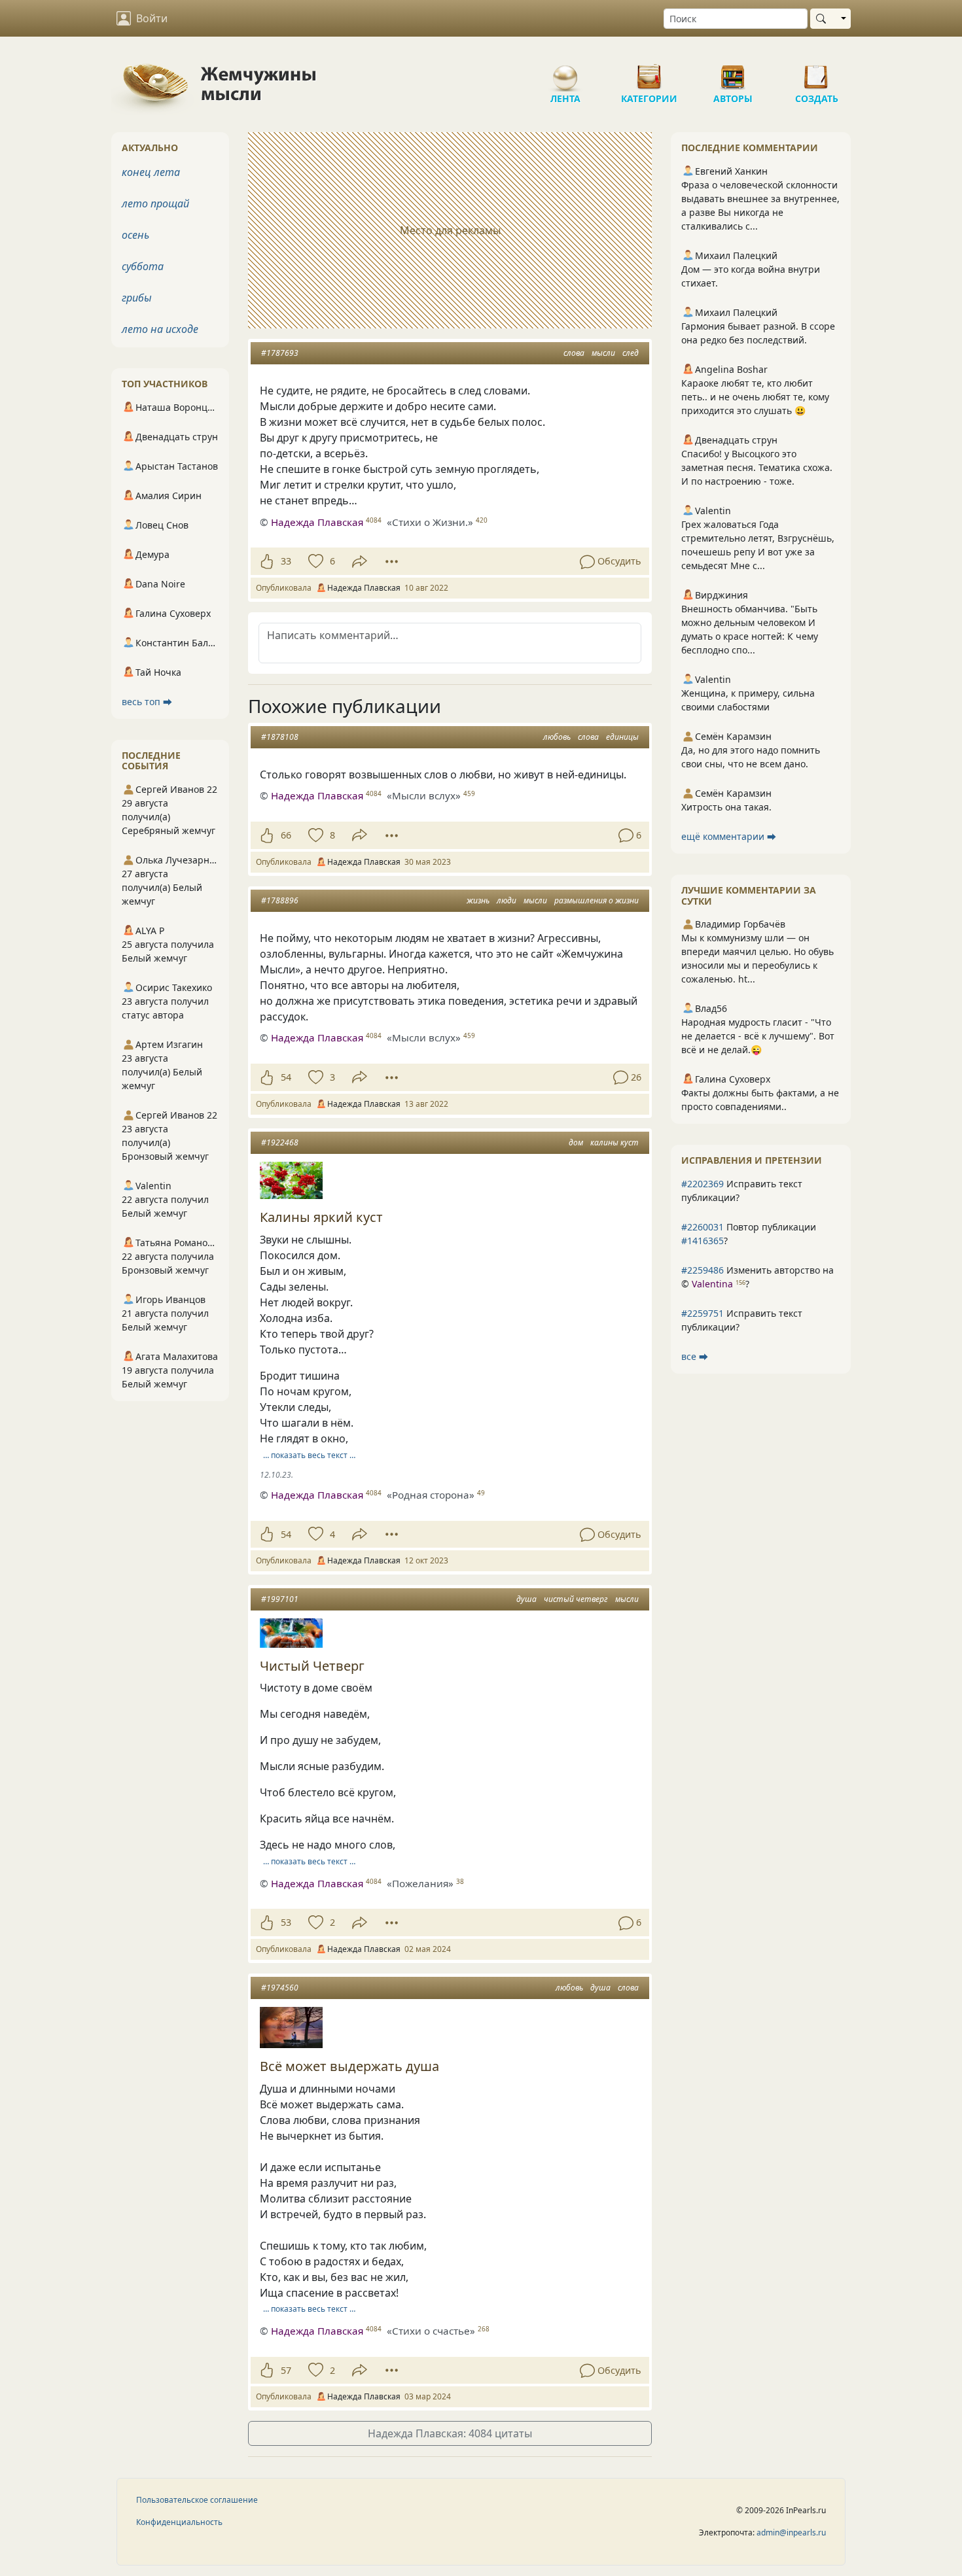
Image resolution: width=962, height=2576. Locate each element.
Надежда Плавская (317, 522)
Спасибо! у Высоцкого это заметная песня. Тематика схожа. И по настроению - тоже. (757, 467)
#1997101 (280, 1599)
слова (574, 353)
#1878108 (280, 737)
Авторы (733, 72)
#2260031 (703, 1227)
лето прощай (155, 203)
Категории (649, 72)
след (631, 353)
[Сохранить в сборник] (314, 561)
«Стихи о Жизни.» (430, 522)
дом (576, 1142)
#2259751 (703, 1313)
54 (286, 1077)
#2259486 (703, 1270)
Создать (817, 72)
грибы (137, 298)
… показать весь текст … (309, 1455)
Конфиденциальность (179, 2522)
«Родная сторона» (431, 1495)
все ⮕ (695, 1356)
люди (507, 900)
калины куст (615, 1142)
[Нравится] (267, 561)
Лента (565, 72)
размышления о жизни (597, 900)
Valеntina (712, 1284)
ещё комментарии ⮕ (729, 836)
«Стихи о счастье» (431, 2331)
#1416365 (703, 1241)
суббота (143, 266)
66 (286, 835)
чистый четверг (576, 1599)
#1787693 (280, 353)
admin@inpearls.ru (791, 2532)
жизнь (478, 900)
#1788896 (280, 900)
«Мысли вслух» (424, 795)
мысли (603, 353)
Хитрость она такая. (726, 807)
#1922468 (280, 1142)
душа (526, 1599)
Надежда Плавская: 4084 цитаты (450, 2433)
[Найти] (824, 19)
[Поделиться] (360, 562)
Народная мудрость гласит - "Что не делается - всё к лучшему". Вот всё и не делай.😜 (758, 1036)
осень (135, 235)
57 (286, 2370)
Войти (152, 18)
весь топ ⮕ (147, 702)
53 (286, 1922)
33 (286, 561)
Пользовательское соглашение (197, 2500)
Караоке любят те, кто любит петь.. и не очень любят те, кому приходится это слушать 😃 (755, 397)
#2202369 (703, 1184)
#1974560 (280, 1988)
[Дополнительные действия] (392, 561)
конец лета (151, 172)
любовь (557, 737)
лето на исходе (160, 329)
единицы (622, 737)
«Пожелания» (420, 1883)
